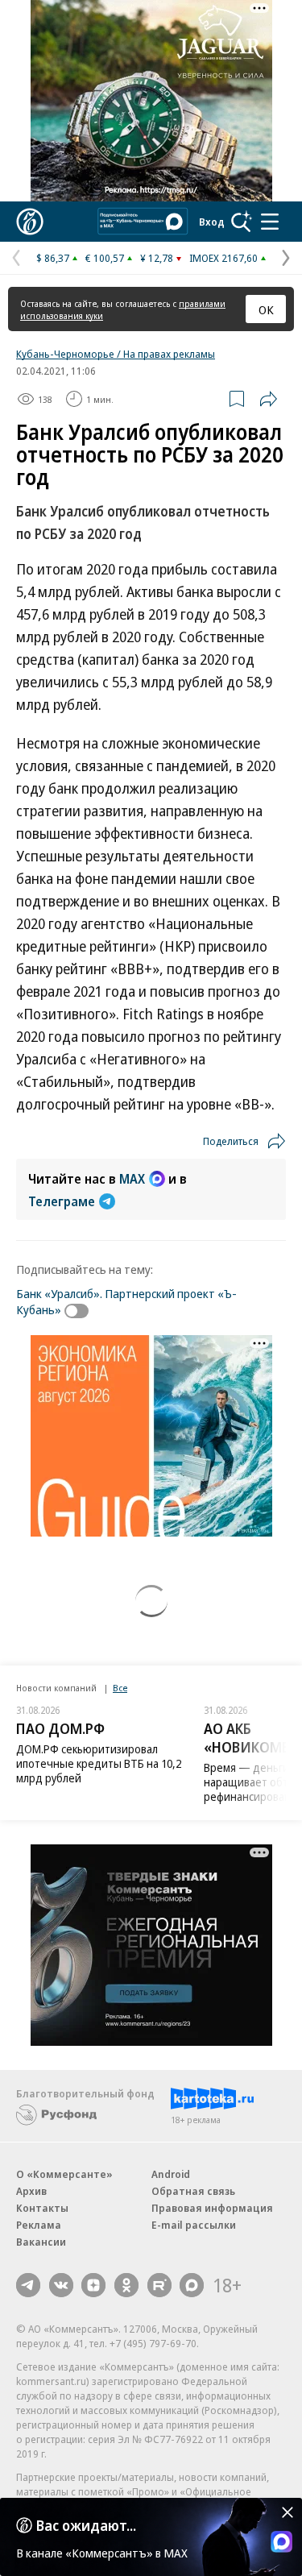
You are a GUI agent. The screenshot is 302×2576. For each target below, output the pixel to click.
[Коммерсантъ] (30, 222)
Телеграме (62, 1201)
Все (120, 1688)
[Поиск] (242, 222)
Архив (31, 2191)
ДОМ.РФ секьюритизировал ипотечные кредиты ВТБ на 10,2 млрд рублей (99, 1763)
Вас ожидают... (86, 2525)
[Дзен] (93, 2285)
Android (171, 2174)
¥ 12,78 (157, 258)
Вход (212, 222)
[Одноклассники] (126, 2285)
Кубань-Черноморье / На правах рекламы (116, 354)
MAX (132, 1179)
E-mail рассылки (194, 2225)
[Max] (192, 2285)
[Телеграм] (28, 2285)
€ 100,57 (105, 258)
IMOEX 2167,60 (223, 258)
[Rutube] (159, 2285)
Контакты (42, 2208)
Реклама (39, 2225)
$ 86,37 (53, 258)
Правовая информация (212, 2208)
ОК (266, 309)
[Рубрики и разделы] (270, 222)
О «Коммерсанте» (64, 2174)
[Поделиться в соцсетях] (268, 399)
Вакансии (41, 2242)
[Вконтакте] (61, 2285)
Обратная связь (193, 2191)
